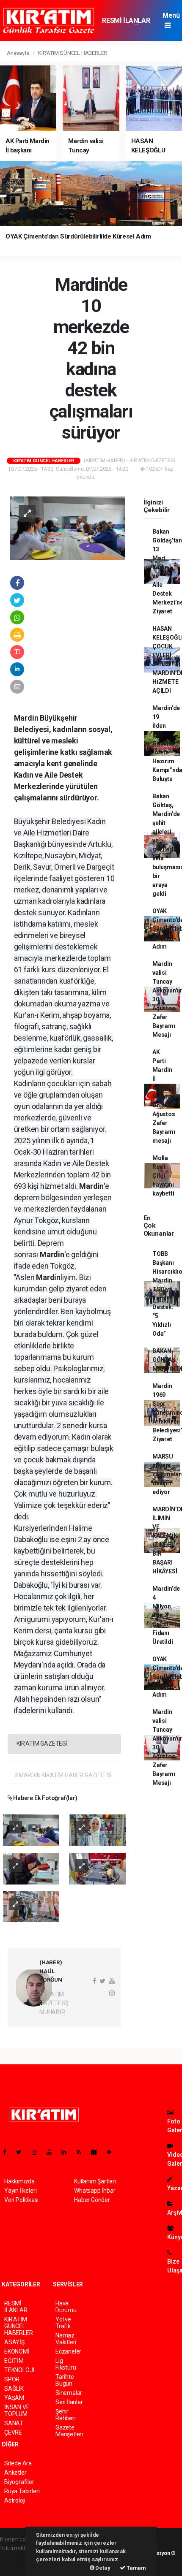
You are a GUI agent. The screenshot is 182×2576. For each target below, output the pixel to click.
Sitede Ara (18, 2463)
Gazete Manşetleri (69, 2431)
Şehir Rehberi (66, 2415)
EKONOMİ (17, 2351)
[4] (97, 1868)
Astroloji (15, 2500)
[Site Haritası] (97, 2152)
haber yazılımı (18, 2557)
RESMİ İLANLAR (126, 20)
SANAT (14, 2423)
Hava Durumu (66, 2307)
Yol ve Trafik (63, 2323)
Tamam (136, 2568)
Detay (102, 2568)
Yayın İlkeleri (20, 2191)
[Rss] (82, 2152)
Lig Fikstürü (66, 2364)
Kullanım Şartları (95, 2181)
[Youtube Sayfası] (52, 2152)
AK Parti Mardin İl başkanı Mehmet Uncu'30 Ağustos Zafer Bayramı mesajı (164, 1096)
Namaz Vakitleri (66, 2339)
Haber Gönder (92, 2200)
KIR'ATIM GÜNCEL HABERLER (73, 53)
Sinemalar (69, 2393)
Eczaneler (68, 2351)
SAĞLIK (14, 2389)
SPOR (12, 2379)
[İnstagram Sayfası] (38, 2152)
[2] (97, 1830)
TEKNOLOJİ (19, 2370)
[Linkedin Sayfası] (67, 2152)
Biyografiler (19, 2482)
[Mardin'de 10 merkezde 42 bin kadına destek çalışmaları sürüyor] (68, 528)
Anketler (15, 2473)
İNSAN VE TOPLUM (17, 2411)
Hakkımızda (19, 2181)
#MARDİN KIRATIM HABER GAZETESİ (63, 1775)
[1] (31, 1830)
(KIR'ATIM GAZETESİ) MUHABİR (54, 2003)
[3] (31, 1868)
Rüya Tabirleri (22, 2491)
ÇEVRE (13, 2432)
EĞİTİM (14, 2361)
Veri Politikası (21, 2200)
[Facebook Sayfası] (8, 2152)
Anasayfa (19, 53)
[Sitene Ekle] (112, 2152)
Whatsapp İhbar (95, 2191)
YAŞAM (14, 2398)
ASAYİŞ (14, 2342)
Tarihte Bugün (65, 2380)
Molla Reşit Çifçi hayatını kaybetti (163, 1176)
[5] (31, 1906)
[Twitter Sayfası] (22, 2152)
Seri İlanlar (69, 2402)
